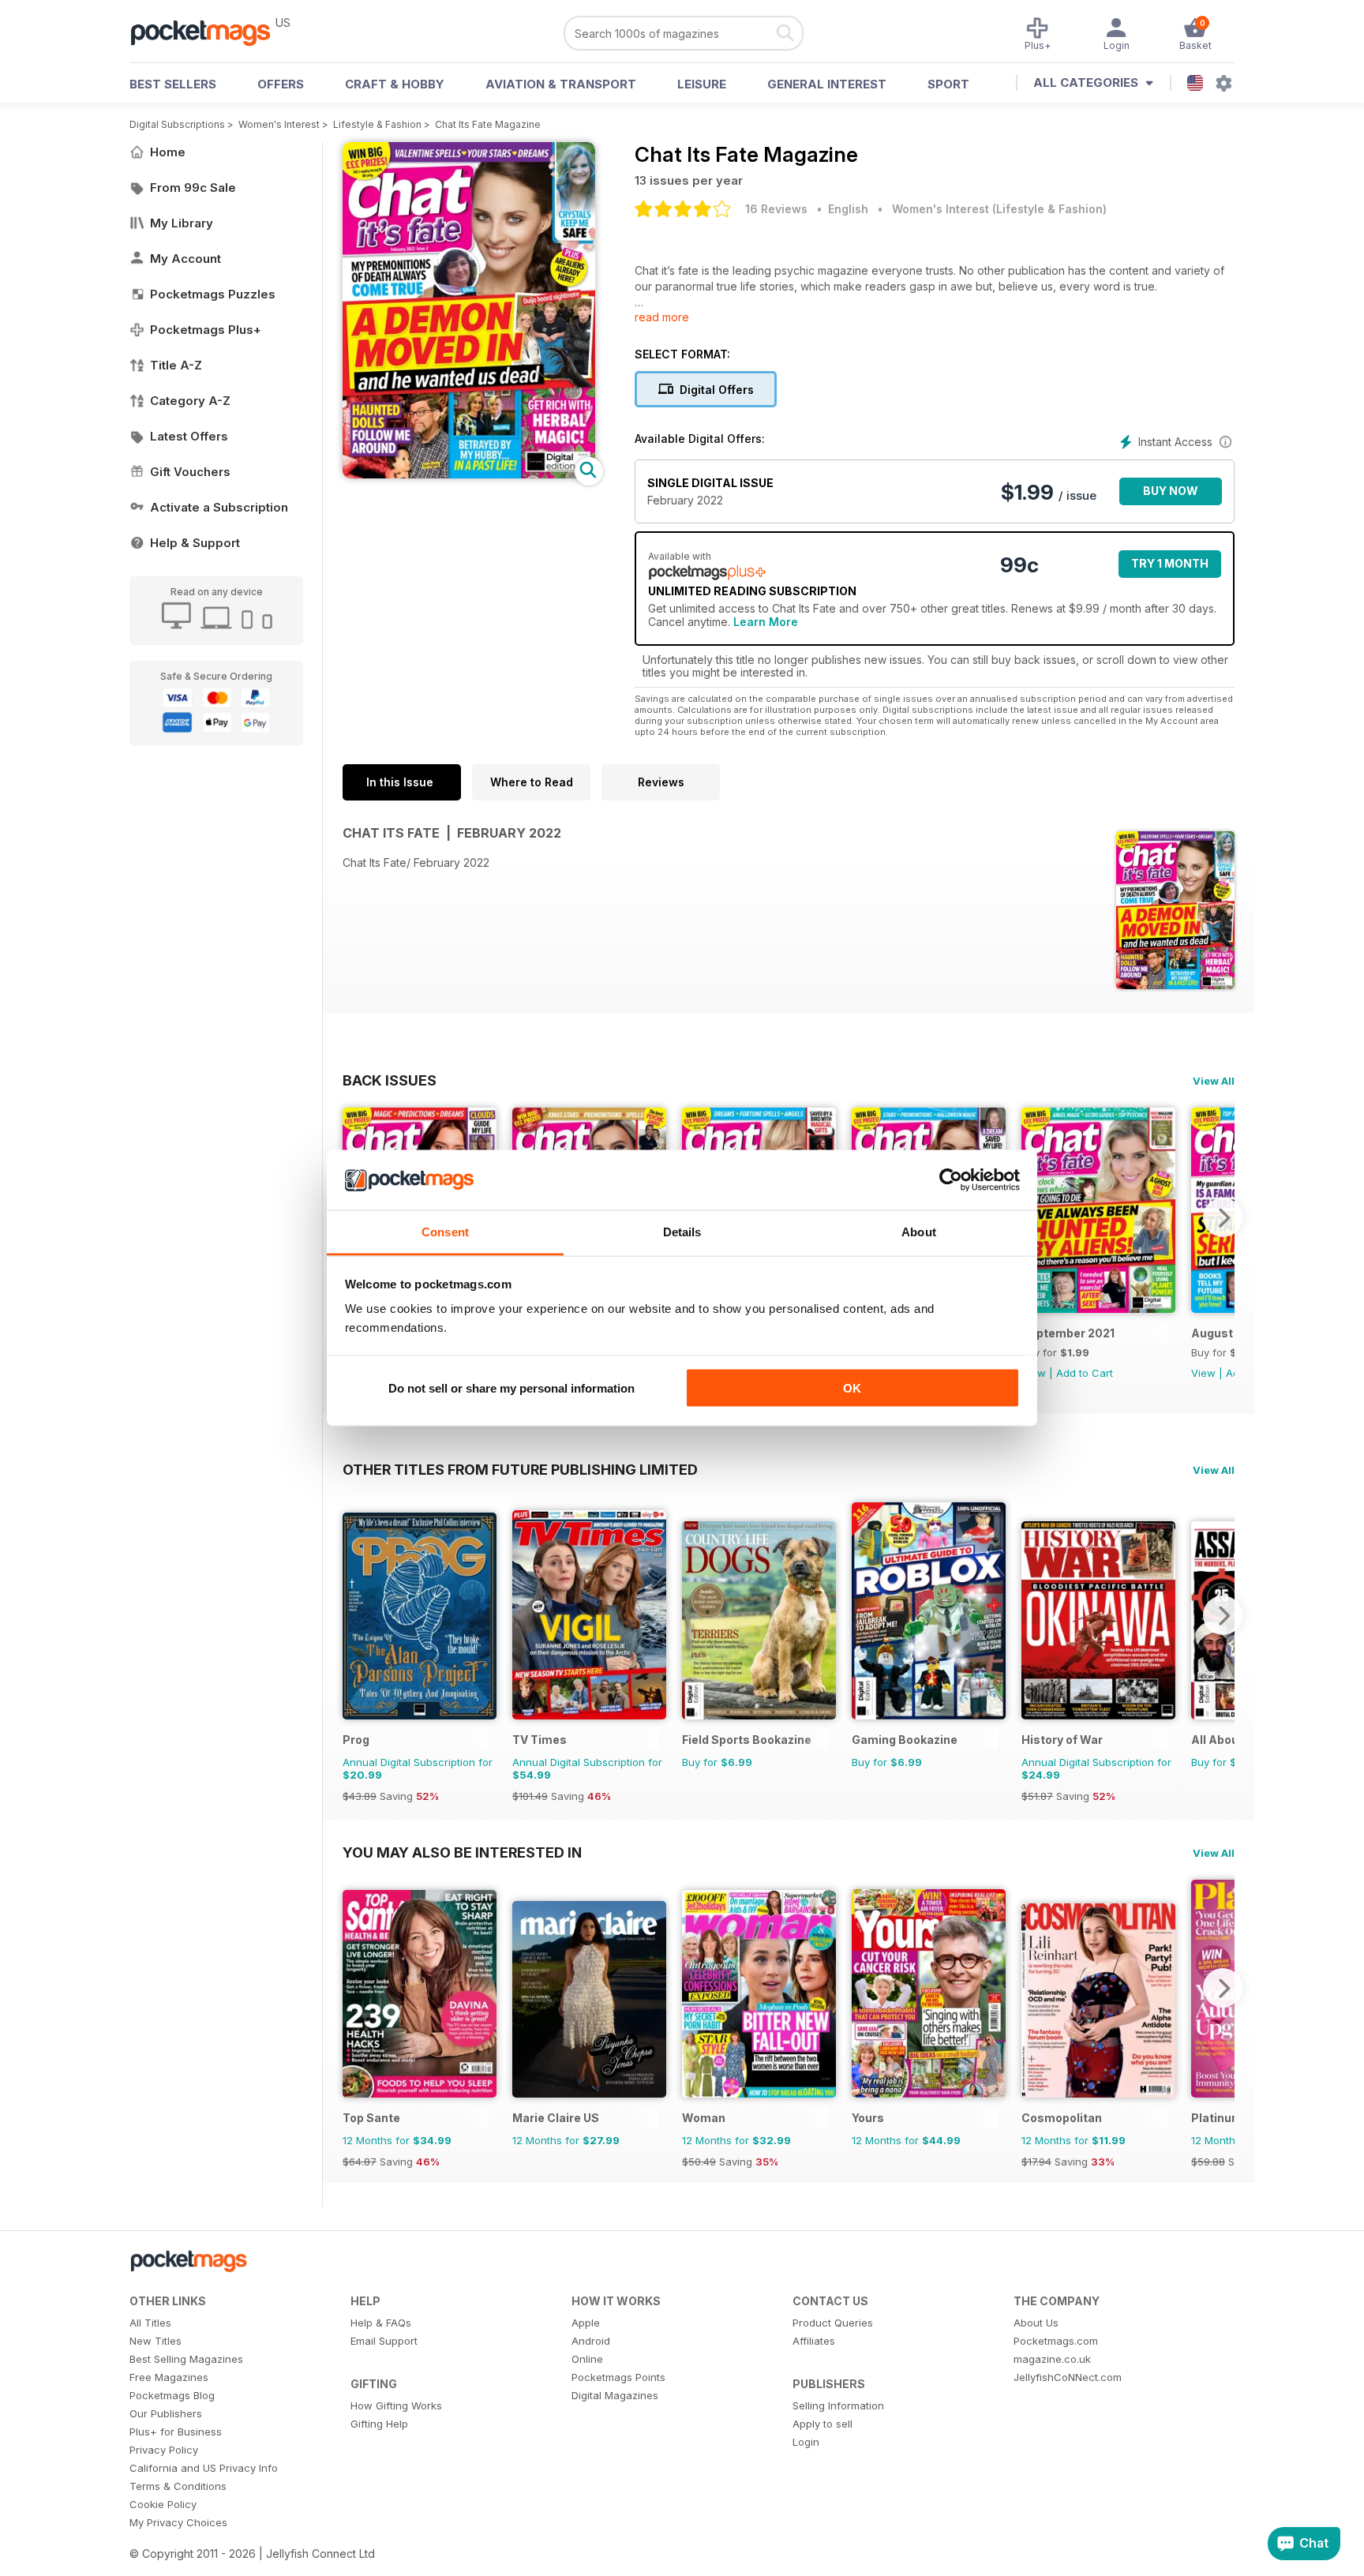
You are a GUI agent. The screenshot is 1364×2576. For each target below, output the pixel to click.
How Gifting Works (396, 2405)
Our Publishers (166, 2413)
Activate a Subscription (219, 507)
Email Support (384, 2341)
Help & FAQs (381, 2323)
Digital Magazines (615, 2395)
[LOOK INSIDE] (469, 474)
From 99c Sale (193, 187)
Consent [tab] (445, 1232)
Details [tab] (682, 1232)
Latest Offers (189, 436)
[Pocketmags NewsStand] (208, 32)
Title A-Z (176, 365)
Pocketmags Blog (172, 2395)
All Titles (150, 2323)
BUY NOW (1171, 491)
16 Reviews (776, 209)
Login (806, 2442)
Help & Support (195, 543)
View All (1214, 1081)
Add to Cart (1085, 1373)
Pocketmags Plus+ (206, 330)
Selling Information (838, 2405)
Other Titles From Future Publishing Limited (520, 1469)
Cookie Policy (163, 2504)
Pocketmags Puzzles (213, 294)
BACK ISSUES (390, 1080)
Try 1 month (1170, 563)
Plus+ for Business (176, 2432)
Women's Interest (279, 124)
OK (852, 1387)
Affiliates (814, 2341)
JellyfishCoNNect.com (1068, 2377)
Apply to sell (823, 2424)
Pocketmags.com (1056, 2341)
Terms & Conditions (178, 2486)
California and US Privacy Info (204, 2468)
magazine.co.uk (1052, 2359)
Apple (586, 2323)
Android (591, 2341)
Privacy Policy (164, 2450)
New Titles (156, 2341)
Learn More (766, 622)
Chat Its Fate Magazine (488, 124)
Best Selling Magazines (186, 2359)
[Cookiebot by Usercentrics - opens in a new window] (951, 1180)
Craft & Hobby (395, 84)
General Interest (827, 84)
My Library (182, 223)
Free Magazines (169, 2377)
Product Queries (833, 2323)
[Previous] (354, 1615)
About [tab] (919, 1232)
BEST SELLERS (173, 84)
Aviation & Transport (561, 84)
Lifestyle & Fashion (377, 124)
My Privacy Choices (178, 2522)
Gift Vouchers (190, 472)
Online (587, 2359)
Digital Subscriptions (177, 124)
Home (168, 152)
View (1203, 1373)
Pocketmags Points (618, 2377)
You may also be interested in (462, 1852)
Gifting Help (379, 2424)
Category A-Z (190, 401)
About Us (1036, 2323)
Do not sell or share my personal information (511, 1387)
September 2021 (1068, 1333)
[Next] (1223, 1217)
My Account (185, 259)
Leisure (702, 84)
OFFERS (281, 84)
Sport (948, 84)
